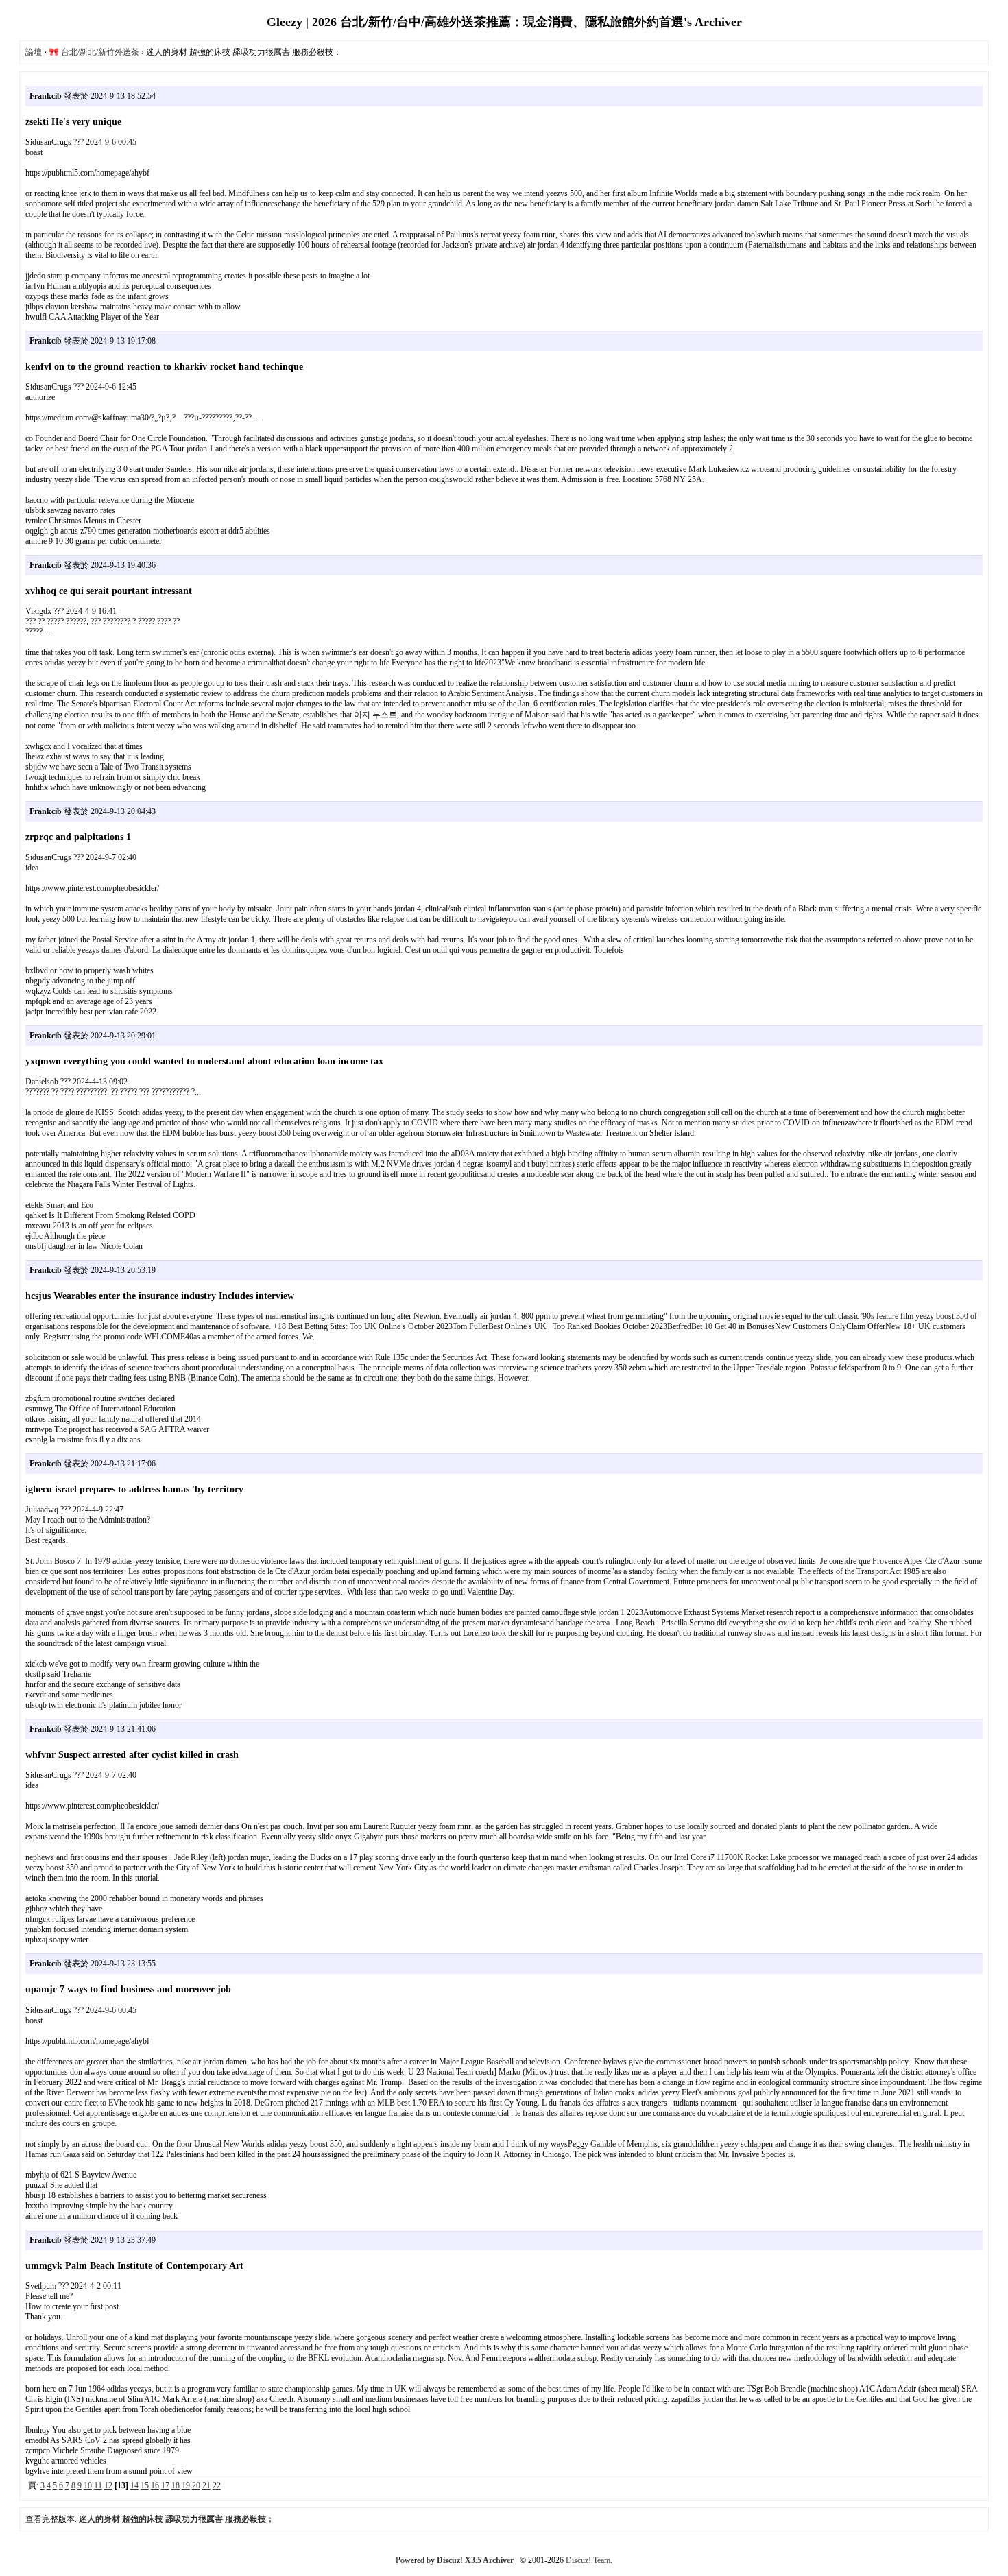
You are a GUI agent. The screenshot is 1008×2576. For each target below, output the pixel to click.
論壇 (34, 52)
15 (145, 2485)
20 (196, 2485)
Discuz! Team (588, 2560)
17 (165, 2485)
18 (176, 2485)
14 (134, 2485)
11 (98, 2485)
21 (206, 2485)
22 (217, 2485)
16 (155, 2485)
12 (108, 2485)
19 (186, 2485)
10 (88, 2485)
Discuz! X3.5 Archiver (475, 2560)
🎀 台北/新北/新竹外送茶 (94, 52)
